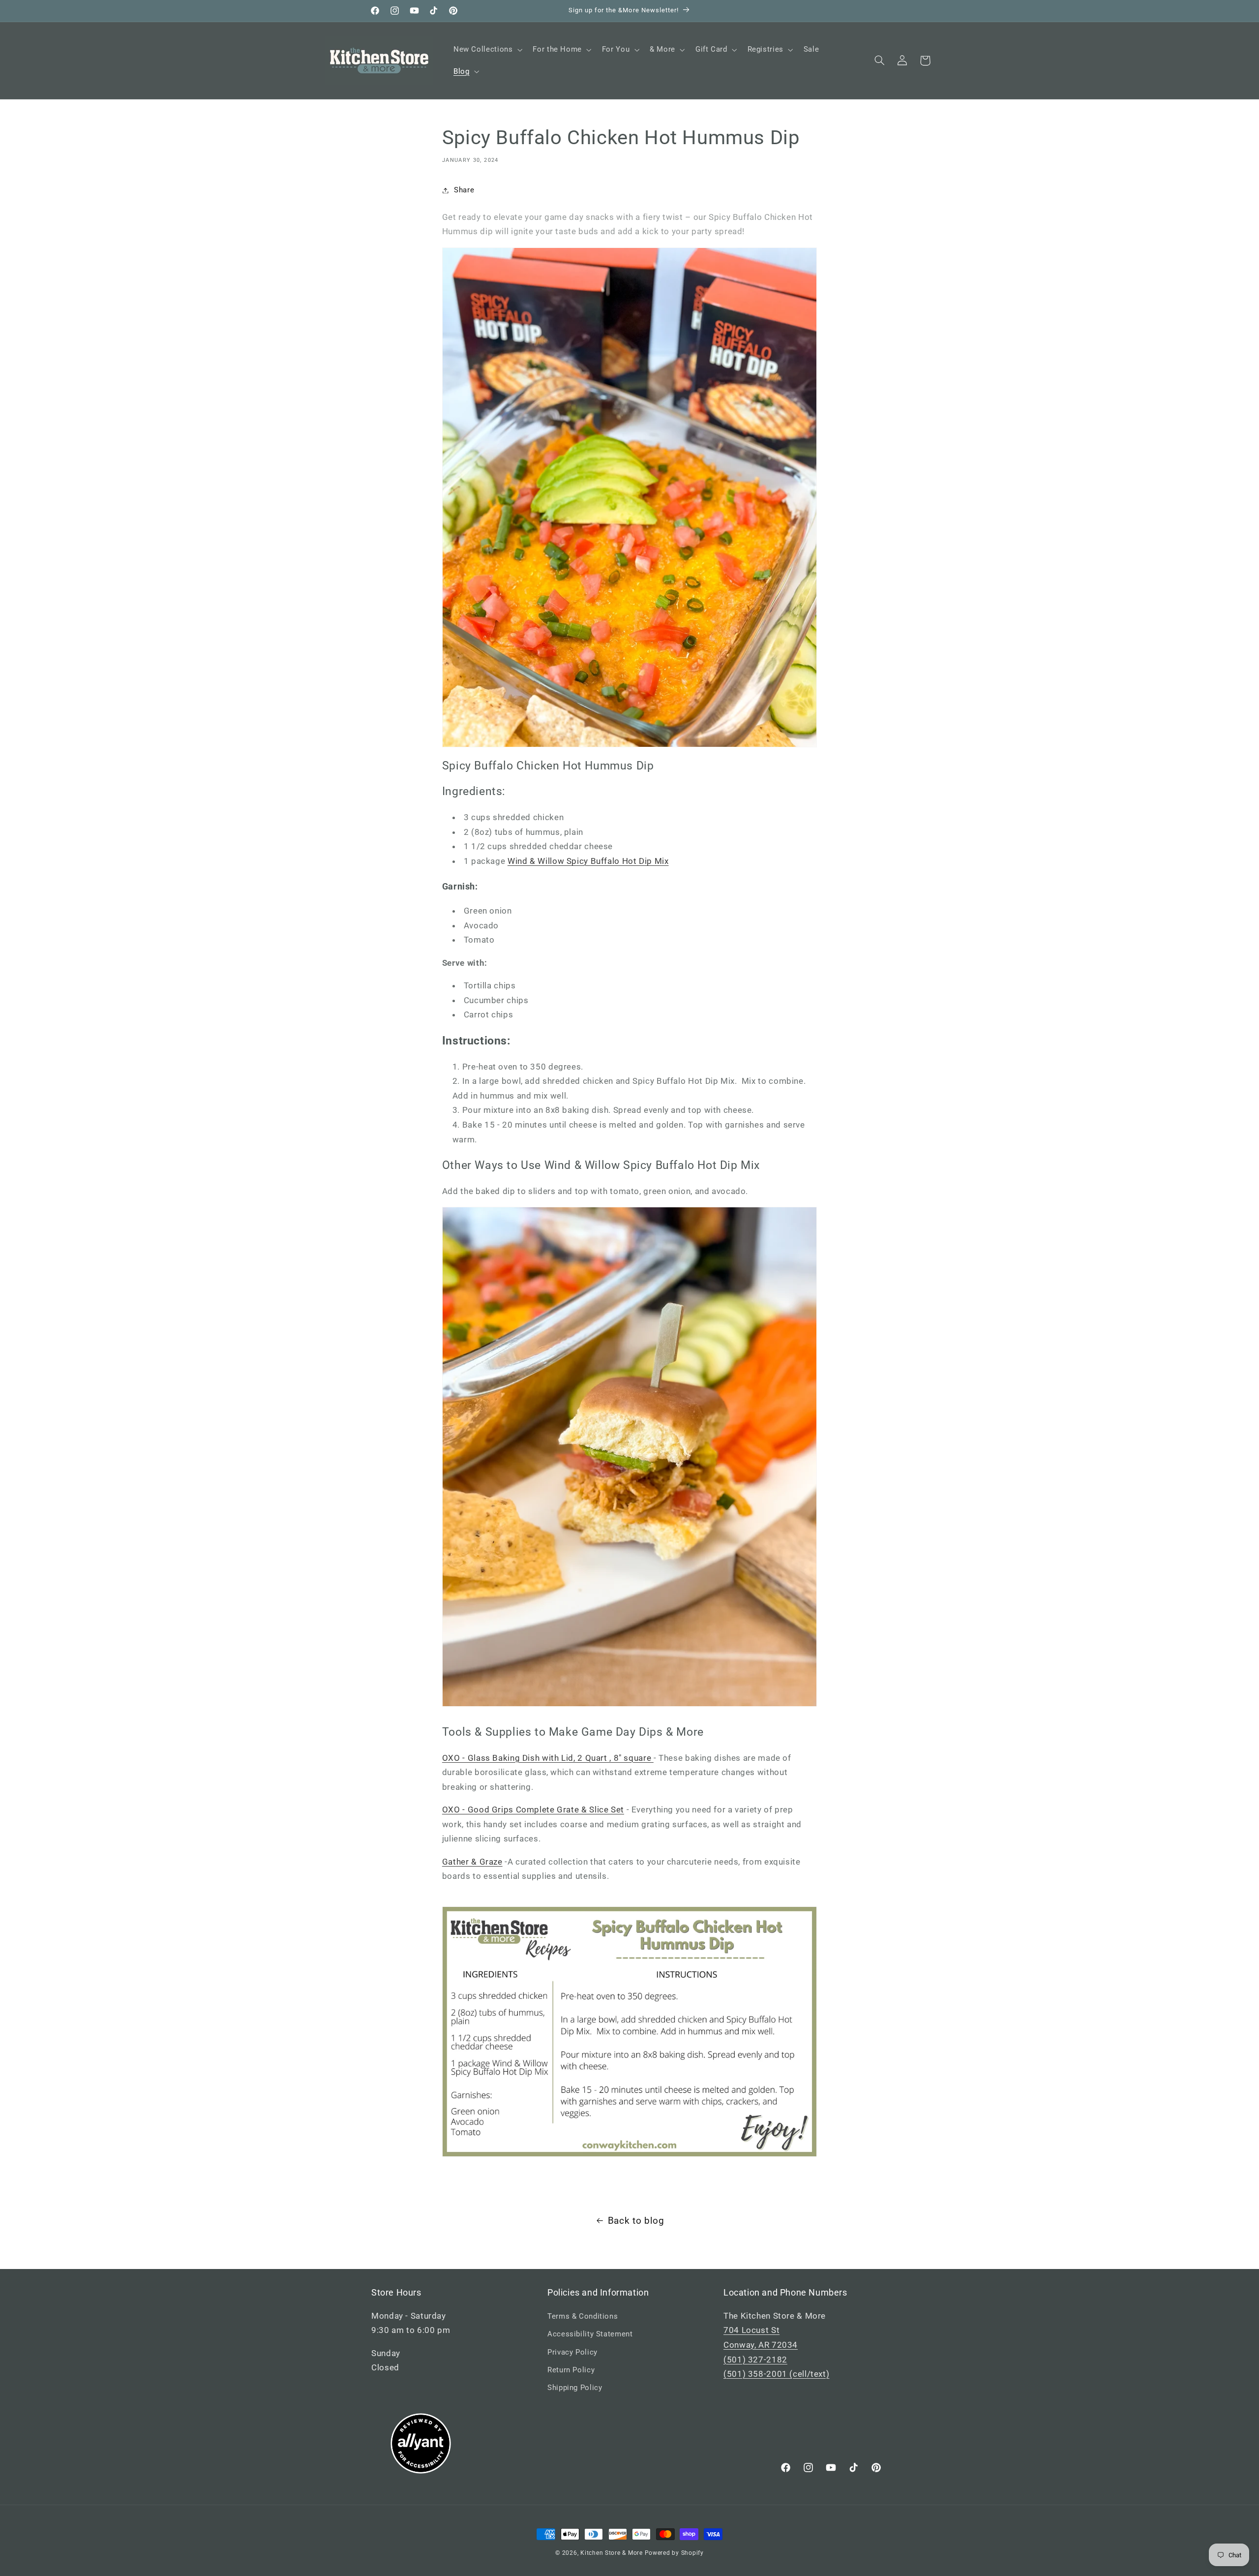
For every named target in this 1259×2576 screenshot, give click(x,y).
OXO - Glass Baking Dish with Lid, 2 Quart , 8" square (548, 1758)
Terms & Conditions (583, 2316)
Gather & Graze (472, 1862)
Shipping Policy (575, 2388)
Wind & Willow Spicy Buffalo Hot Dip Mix (588, 861)
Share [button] (464, 190)
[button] (487, 50)
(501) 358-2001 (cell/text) (776, 2374)
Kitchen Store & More (612, 2553)
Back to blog (636, 2221)
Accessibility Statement (590, 2334)
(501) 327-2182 (755, 2360)
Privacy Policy (572, 2352)
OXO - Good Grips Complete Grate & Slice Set (533, 1809)
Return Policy (571, 2370)
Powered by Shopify (674, 2553)
